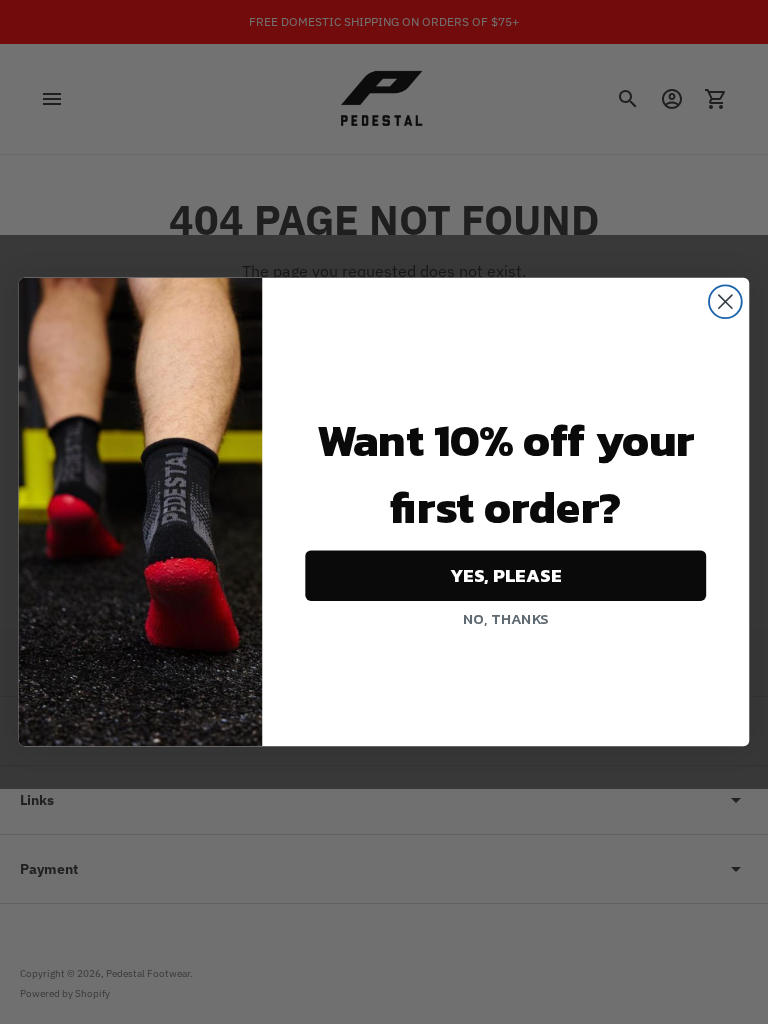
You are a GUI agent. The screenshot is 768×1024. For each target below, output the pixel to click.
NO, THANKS (505, 619)
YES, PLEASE (506, 576)
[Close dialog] (725, 301)
